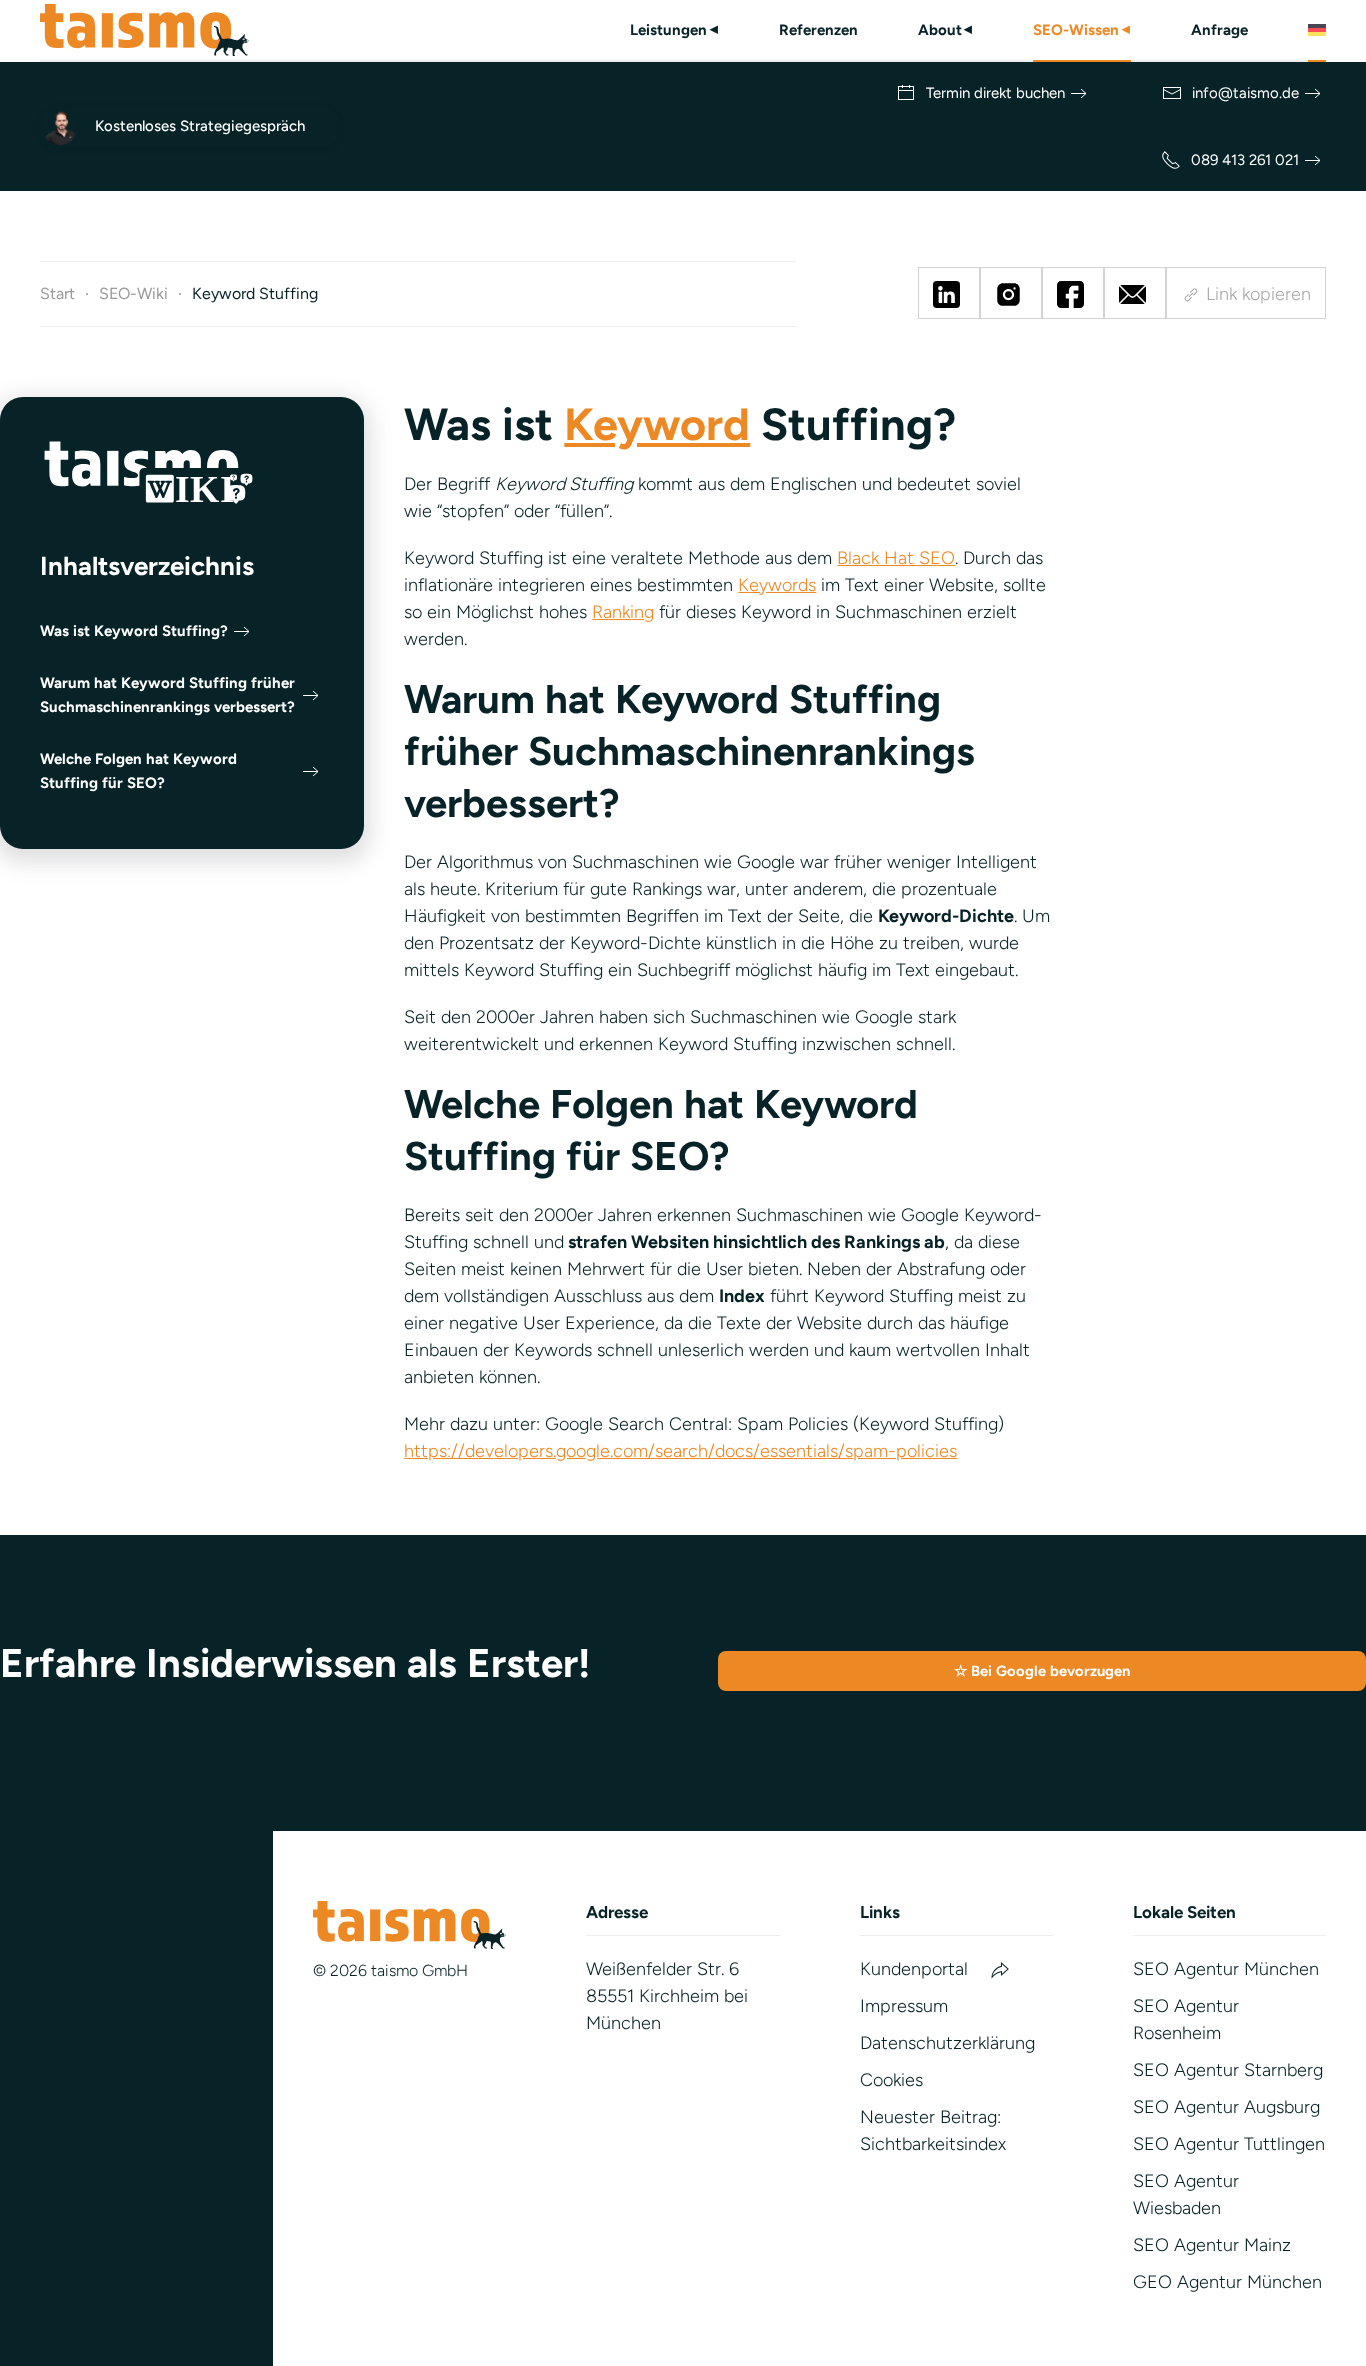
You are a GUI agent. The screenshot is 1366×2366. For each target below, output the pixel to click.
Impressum (904, 2006)
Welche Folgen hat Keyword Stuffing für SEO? (138, 771)
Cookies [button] (891, 2080)
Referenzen (818, 30)
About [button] (946, 30)
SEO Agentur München (1226, 1969)
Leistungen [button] (674, 30)
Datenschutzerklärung (947, 2043)
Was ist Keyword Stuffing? (134, 631)
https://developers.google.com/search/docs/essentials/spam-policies (680, 1451)
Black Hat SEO (896, 558)
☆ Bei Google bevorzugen (1042, 1671)
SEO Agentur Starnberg (1228, 2070)
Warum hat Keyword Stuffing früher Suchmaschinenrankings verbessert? (167, 695)
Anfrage (1219, 30)
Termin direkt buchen (995, 93)
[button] (1317, 30)
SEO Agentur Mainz (1212, 2245)
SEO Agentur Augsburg (1226, 2107)
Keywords (777, 585)
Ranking (623, 612)
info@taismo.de (1245, 93)
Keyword (657, 424)
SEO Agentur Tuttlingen (1229, 2144)
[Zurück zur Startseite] (144, 30)
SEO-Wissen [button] (1082, 30)
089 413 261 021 (1245, 160)
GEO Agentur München (1227, 2282)
